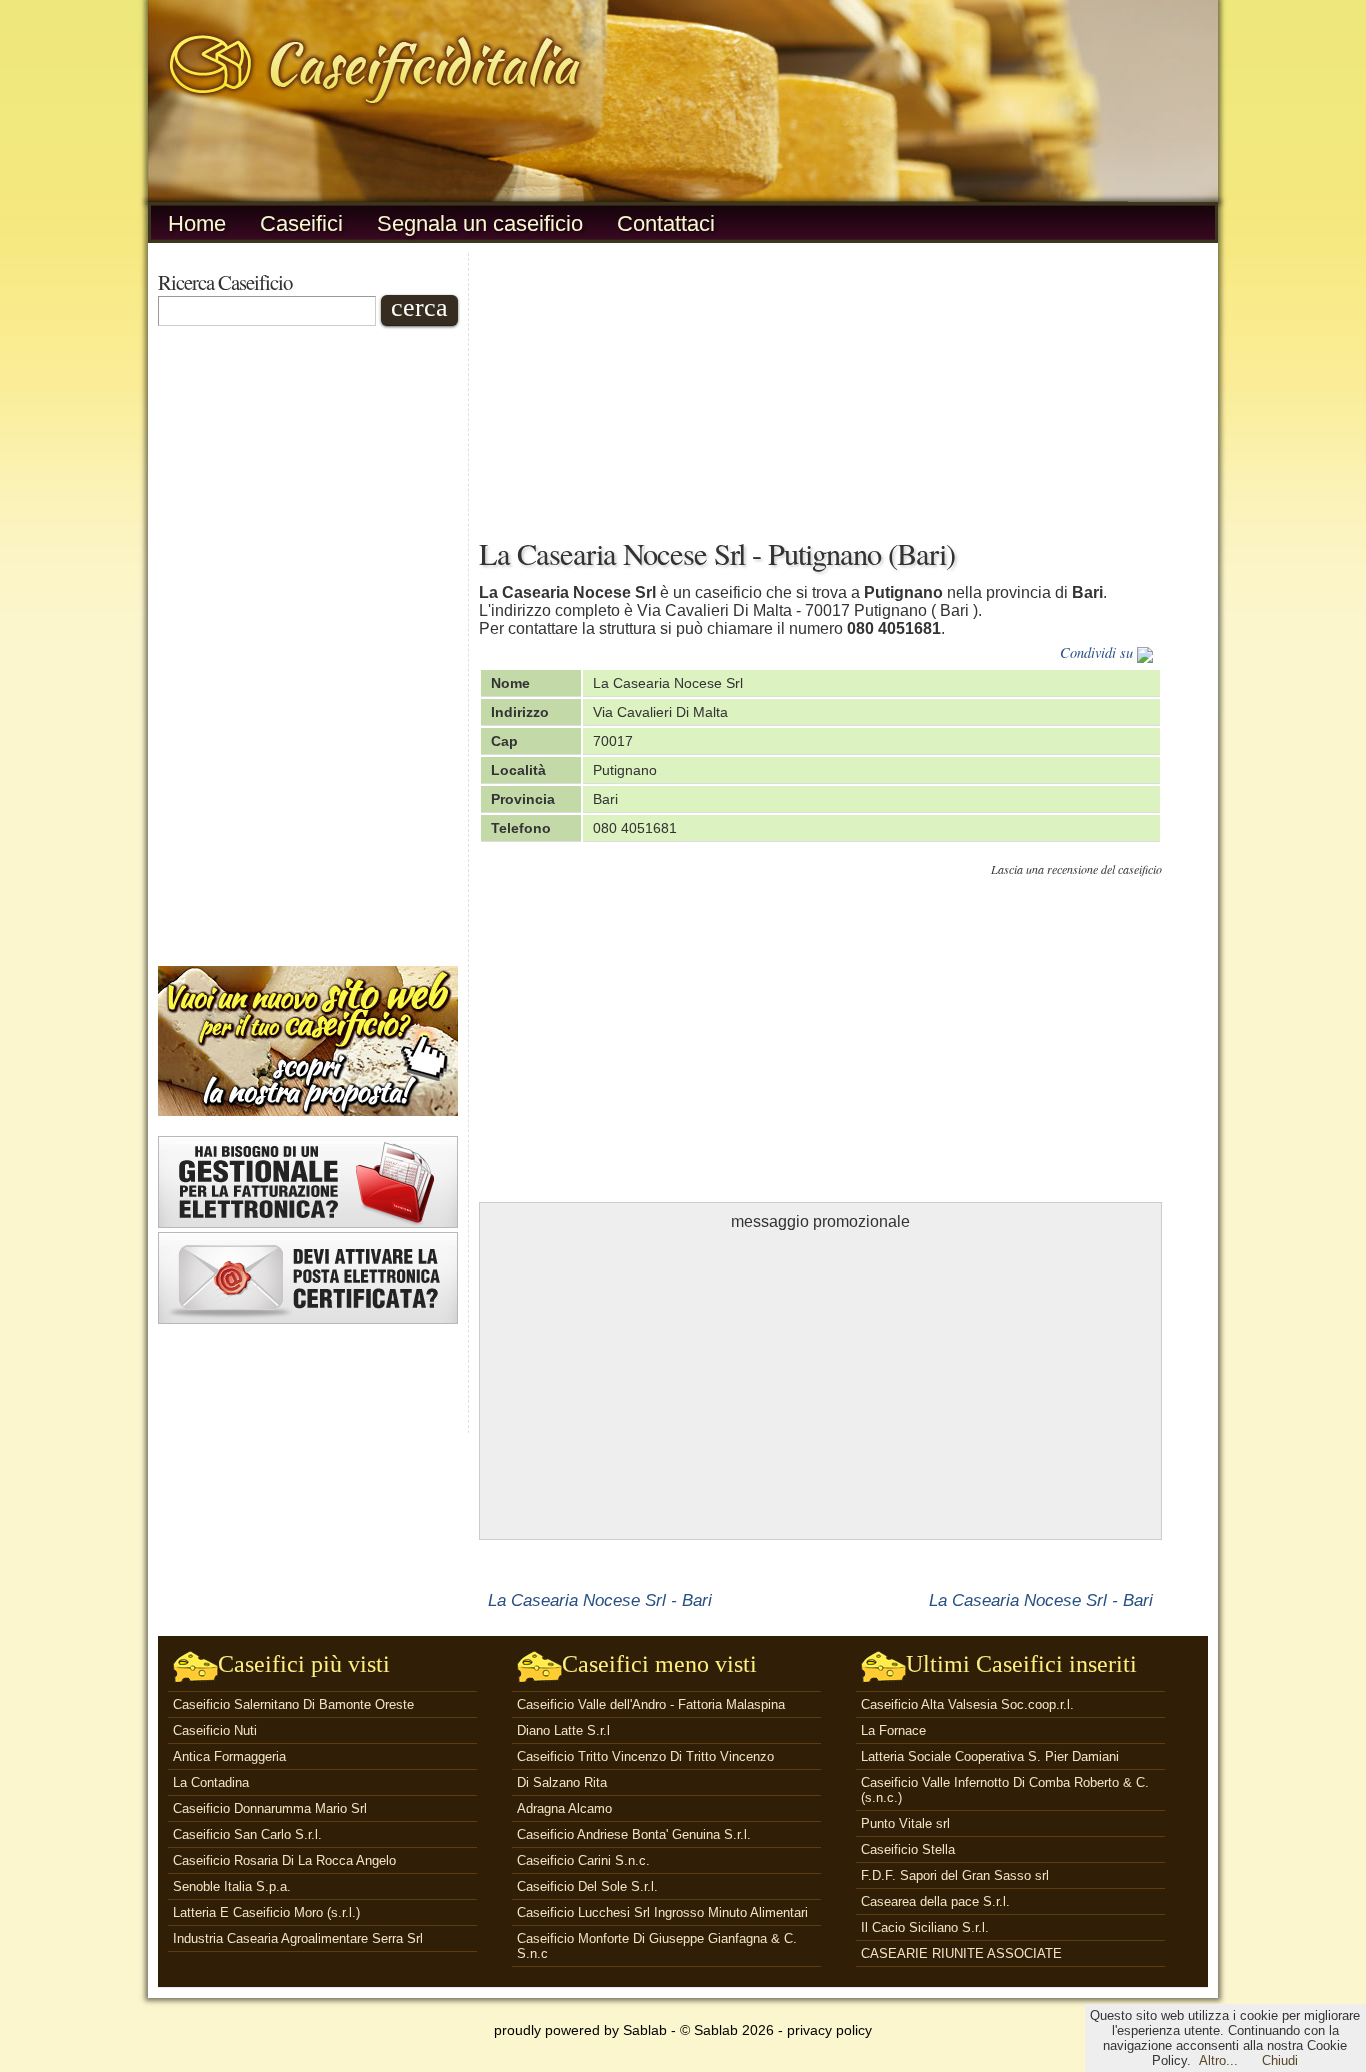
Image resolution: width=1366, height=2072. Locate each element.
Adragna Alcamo (564, 1808)
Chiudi (1280, 2060)
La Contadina (211, 1782)
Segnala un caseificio (480, 223)
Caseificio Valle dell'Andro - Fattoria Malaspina (651, 1704)
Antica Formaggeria (229, 1756)
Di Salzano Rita (562, 1782)
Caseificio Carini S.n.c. (583, 1860)
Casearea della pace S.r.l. (935, 1901)
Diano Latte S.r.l (563, 1730)
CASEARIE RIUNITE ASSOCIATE (961, 1953)
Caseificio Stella (908, 1849)
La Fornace (893, 1730)
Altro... (1218, 2060)
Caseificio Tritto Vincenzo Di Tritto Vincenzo (645, 1756)
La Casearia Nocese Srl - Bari (600, 1600)
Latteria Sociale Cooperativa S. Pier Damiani (990, 1756)
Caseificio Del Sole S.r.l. (587, 1886)
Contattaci (666, 223)
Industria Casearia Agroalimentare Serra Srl (298, 1938)
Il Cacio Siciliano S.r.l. (925, 1927)
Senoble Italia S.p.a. (232, 1886)
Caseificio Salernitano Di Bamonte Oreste (293, 1704)
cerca (419, 308)
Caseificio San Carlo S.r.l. (247, 1834)
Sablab (645, 2030)
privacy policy (829, 2030)
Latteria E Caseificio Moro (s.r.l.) (266, 1912)
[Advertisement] (308, 646)
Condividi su (1098, 652)
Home (197, 223)
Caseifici (301, 223)
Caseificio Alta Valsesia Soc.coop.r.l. (967, 1704)
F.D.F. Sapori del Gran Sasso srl (955, 1875)
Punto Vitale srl (905, 1823)
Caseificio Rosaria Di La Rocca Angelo (284, 1860)
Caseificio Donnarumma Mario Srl (270, 1808)
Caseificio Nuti (215, 1730)
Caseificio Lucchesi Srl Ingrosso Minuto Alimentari (662, 1912)
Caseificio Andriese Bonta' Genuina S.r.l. (634, 1834)
